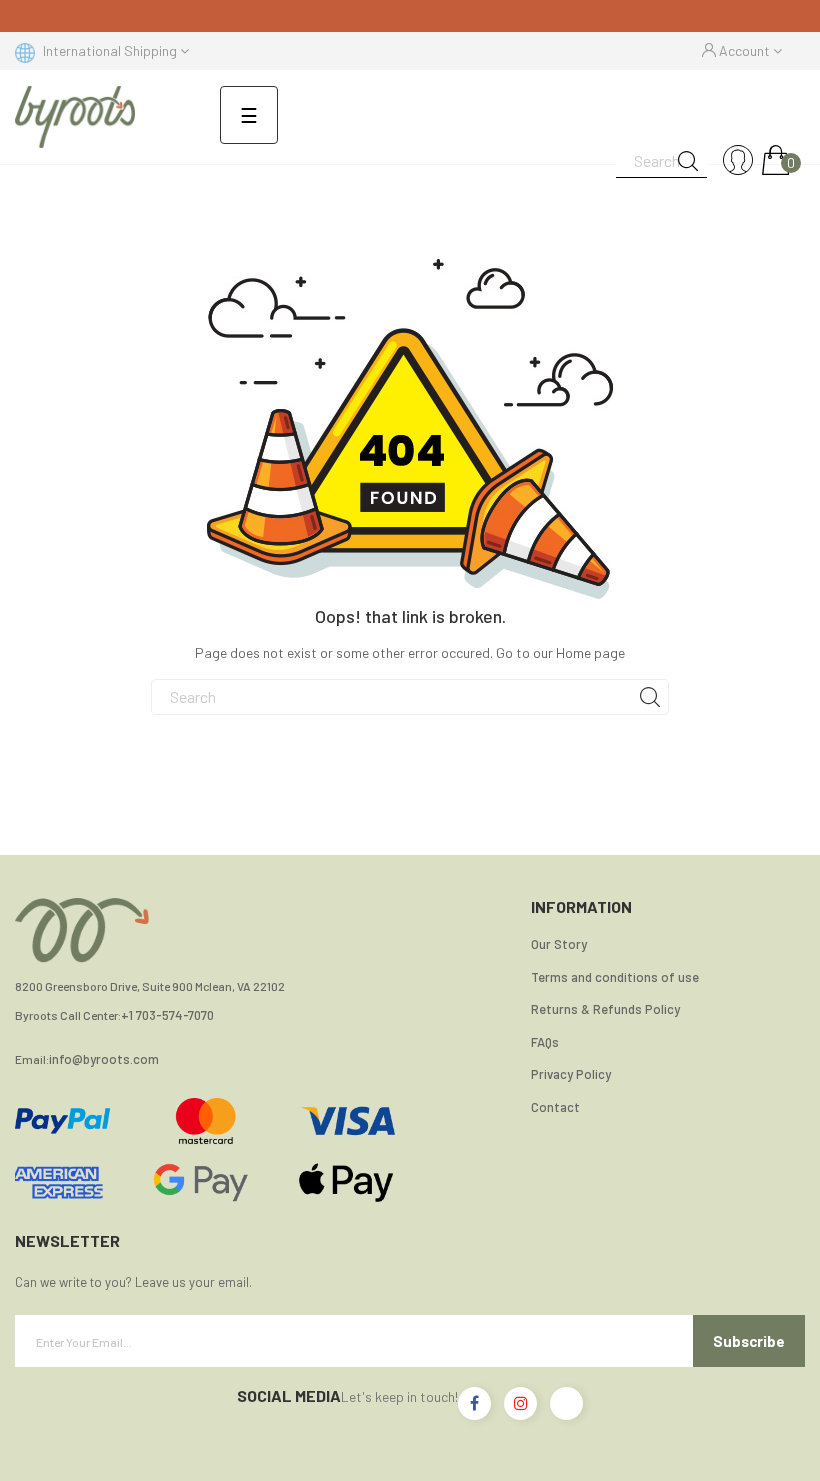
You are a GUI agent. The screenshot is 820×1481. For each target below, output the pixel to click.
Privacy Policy (571, 1074)
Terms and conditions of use (615, 977)
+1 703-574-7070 (167, 1015)
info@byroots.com (104, 1059)
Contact (555, 1107)
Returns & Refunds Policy (605, 1009)
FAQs (545, 1042)
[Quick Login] (738, 161)
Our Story (559, 944)
